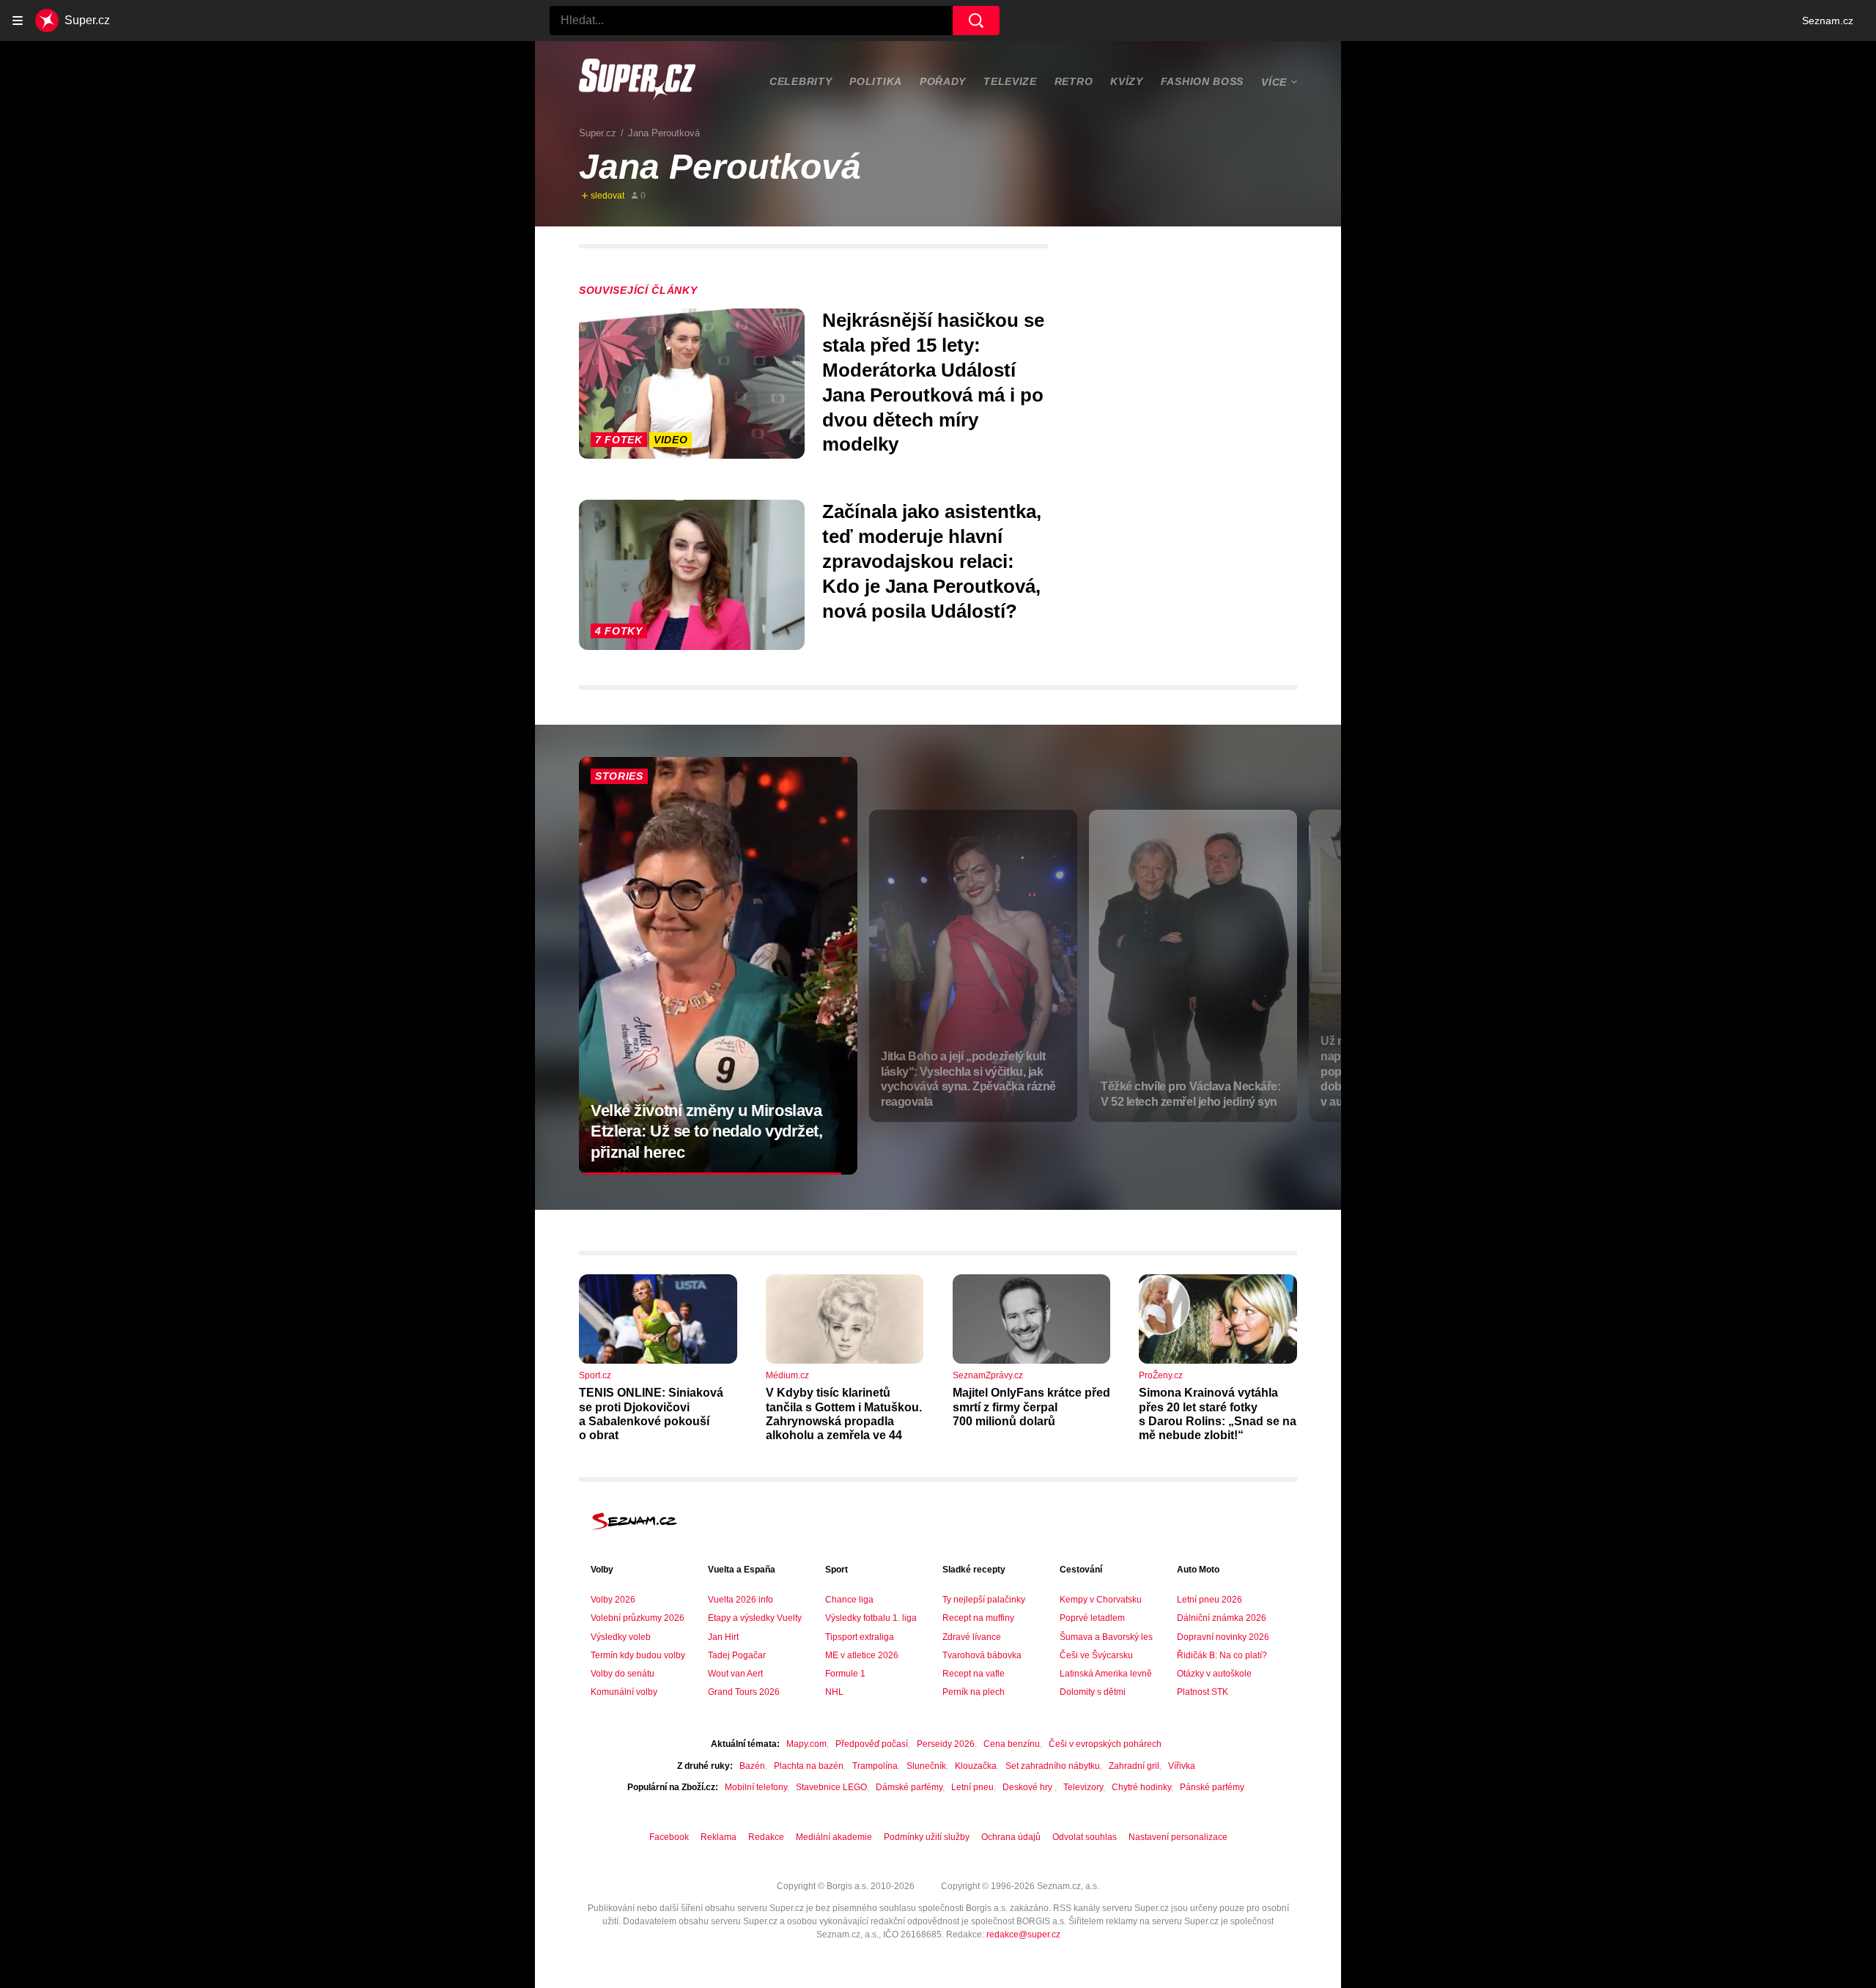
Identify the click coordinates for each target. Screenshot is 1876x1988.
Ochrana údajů (1011, 1837)
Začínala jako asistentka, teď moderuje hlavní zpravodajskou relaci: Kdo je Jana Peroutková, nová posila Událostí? (932, 561)
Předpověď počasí (872, 1744)
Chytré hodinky (1141, 1787)
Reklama (719, 1837)
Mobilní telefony (756, 1787)
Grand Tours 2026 (744, 1692)
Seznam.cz (1828, 21)
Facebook (669, 1837)
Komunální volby (624, 1692)
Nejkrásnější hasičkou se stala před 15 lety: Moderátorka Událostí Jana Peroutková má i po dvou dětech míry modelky (933, 382)
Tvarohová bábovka (982, 1655)
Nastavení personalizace (1178, 1837)
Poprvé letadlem (1092, 1618)
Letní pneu (972, 1787)
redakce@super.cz (1023, 1935)
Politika (876, 81)
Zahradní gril (1134, 1766)
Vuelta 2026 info (741, 1600)
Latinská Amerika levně (1106, 1674)
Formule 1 (845, 1674)
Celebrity (801, 81)
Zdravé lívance (972, 1637)
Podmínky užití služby (927, 1837)
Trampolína (875, 1766)
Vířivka (1182, 1766)
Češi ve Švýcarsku (1096, 1655)
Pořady (943, 81)
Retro (1074, 81)
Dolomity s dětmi (1093, 1692)
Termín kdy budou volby (638, 1655)
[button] (692, 384)
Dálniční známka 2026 (1222, 1618)
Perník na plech (974, 1692)
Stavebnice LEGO (831, 1787)
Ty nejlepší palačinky (984, 1600)
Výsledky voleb (621, 1637)
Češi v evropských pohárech (1105, 1744)
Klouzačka (976, 1766)
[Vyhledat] (976, 21)
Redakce (766, 1837)
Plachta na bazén (809, 1766)
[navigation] (18, 21)
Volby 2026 (613, 1600)
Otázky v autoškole (1214, 1674)
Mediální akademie (834, 1837)
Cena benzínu (1012, 1744)
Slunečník (926, 1766)
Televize (1010, 81)
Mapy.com (806, 1744)
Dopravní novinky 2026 (1223, 1637)
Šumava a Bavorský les (1106, 1637)
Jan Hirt (723, 1637)
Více (1274, 82)
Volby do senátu (623, 1674)
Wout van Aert (735, 1674)
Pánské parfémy (1212, 1787)
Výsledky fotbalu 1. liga (871, 1618)
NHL (834, 1692)
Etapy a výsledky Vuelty (755, 1618)
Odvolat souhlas (1085, 1837)
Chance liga (849, 1600)
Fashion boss (1202, 81)
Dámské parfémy (909, 1787)
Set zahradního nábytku (1053, 1766)
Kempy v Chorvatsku (1101, 1600)
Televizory (1083, 1787)
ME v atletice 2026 (862, 1655)
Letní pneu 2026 (1210, 1600)
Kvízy (1127, 81)
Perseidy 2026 (946, 1744)
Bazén (752, 1766)
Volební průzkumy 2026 (638, 1618)
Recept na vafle (974, 1674)
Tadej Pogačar (737, 1655)
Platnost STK (1203, 1692)
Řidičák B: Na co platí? (1222, 1655)
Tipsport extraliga (860, 1637)
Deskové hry (1029, 1787)
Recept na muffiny (978, 1618)
